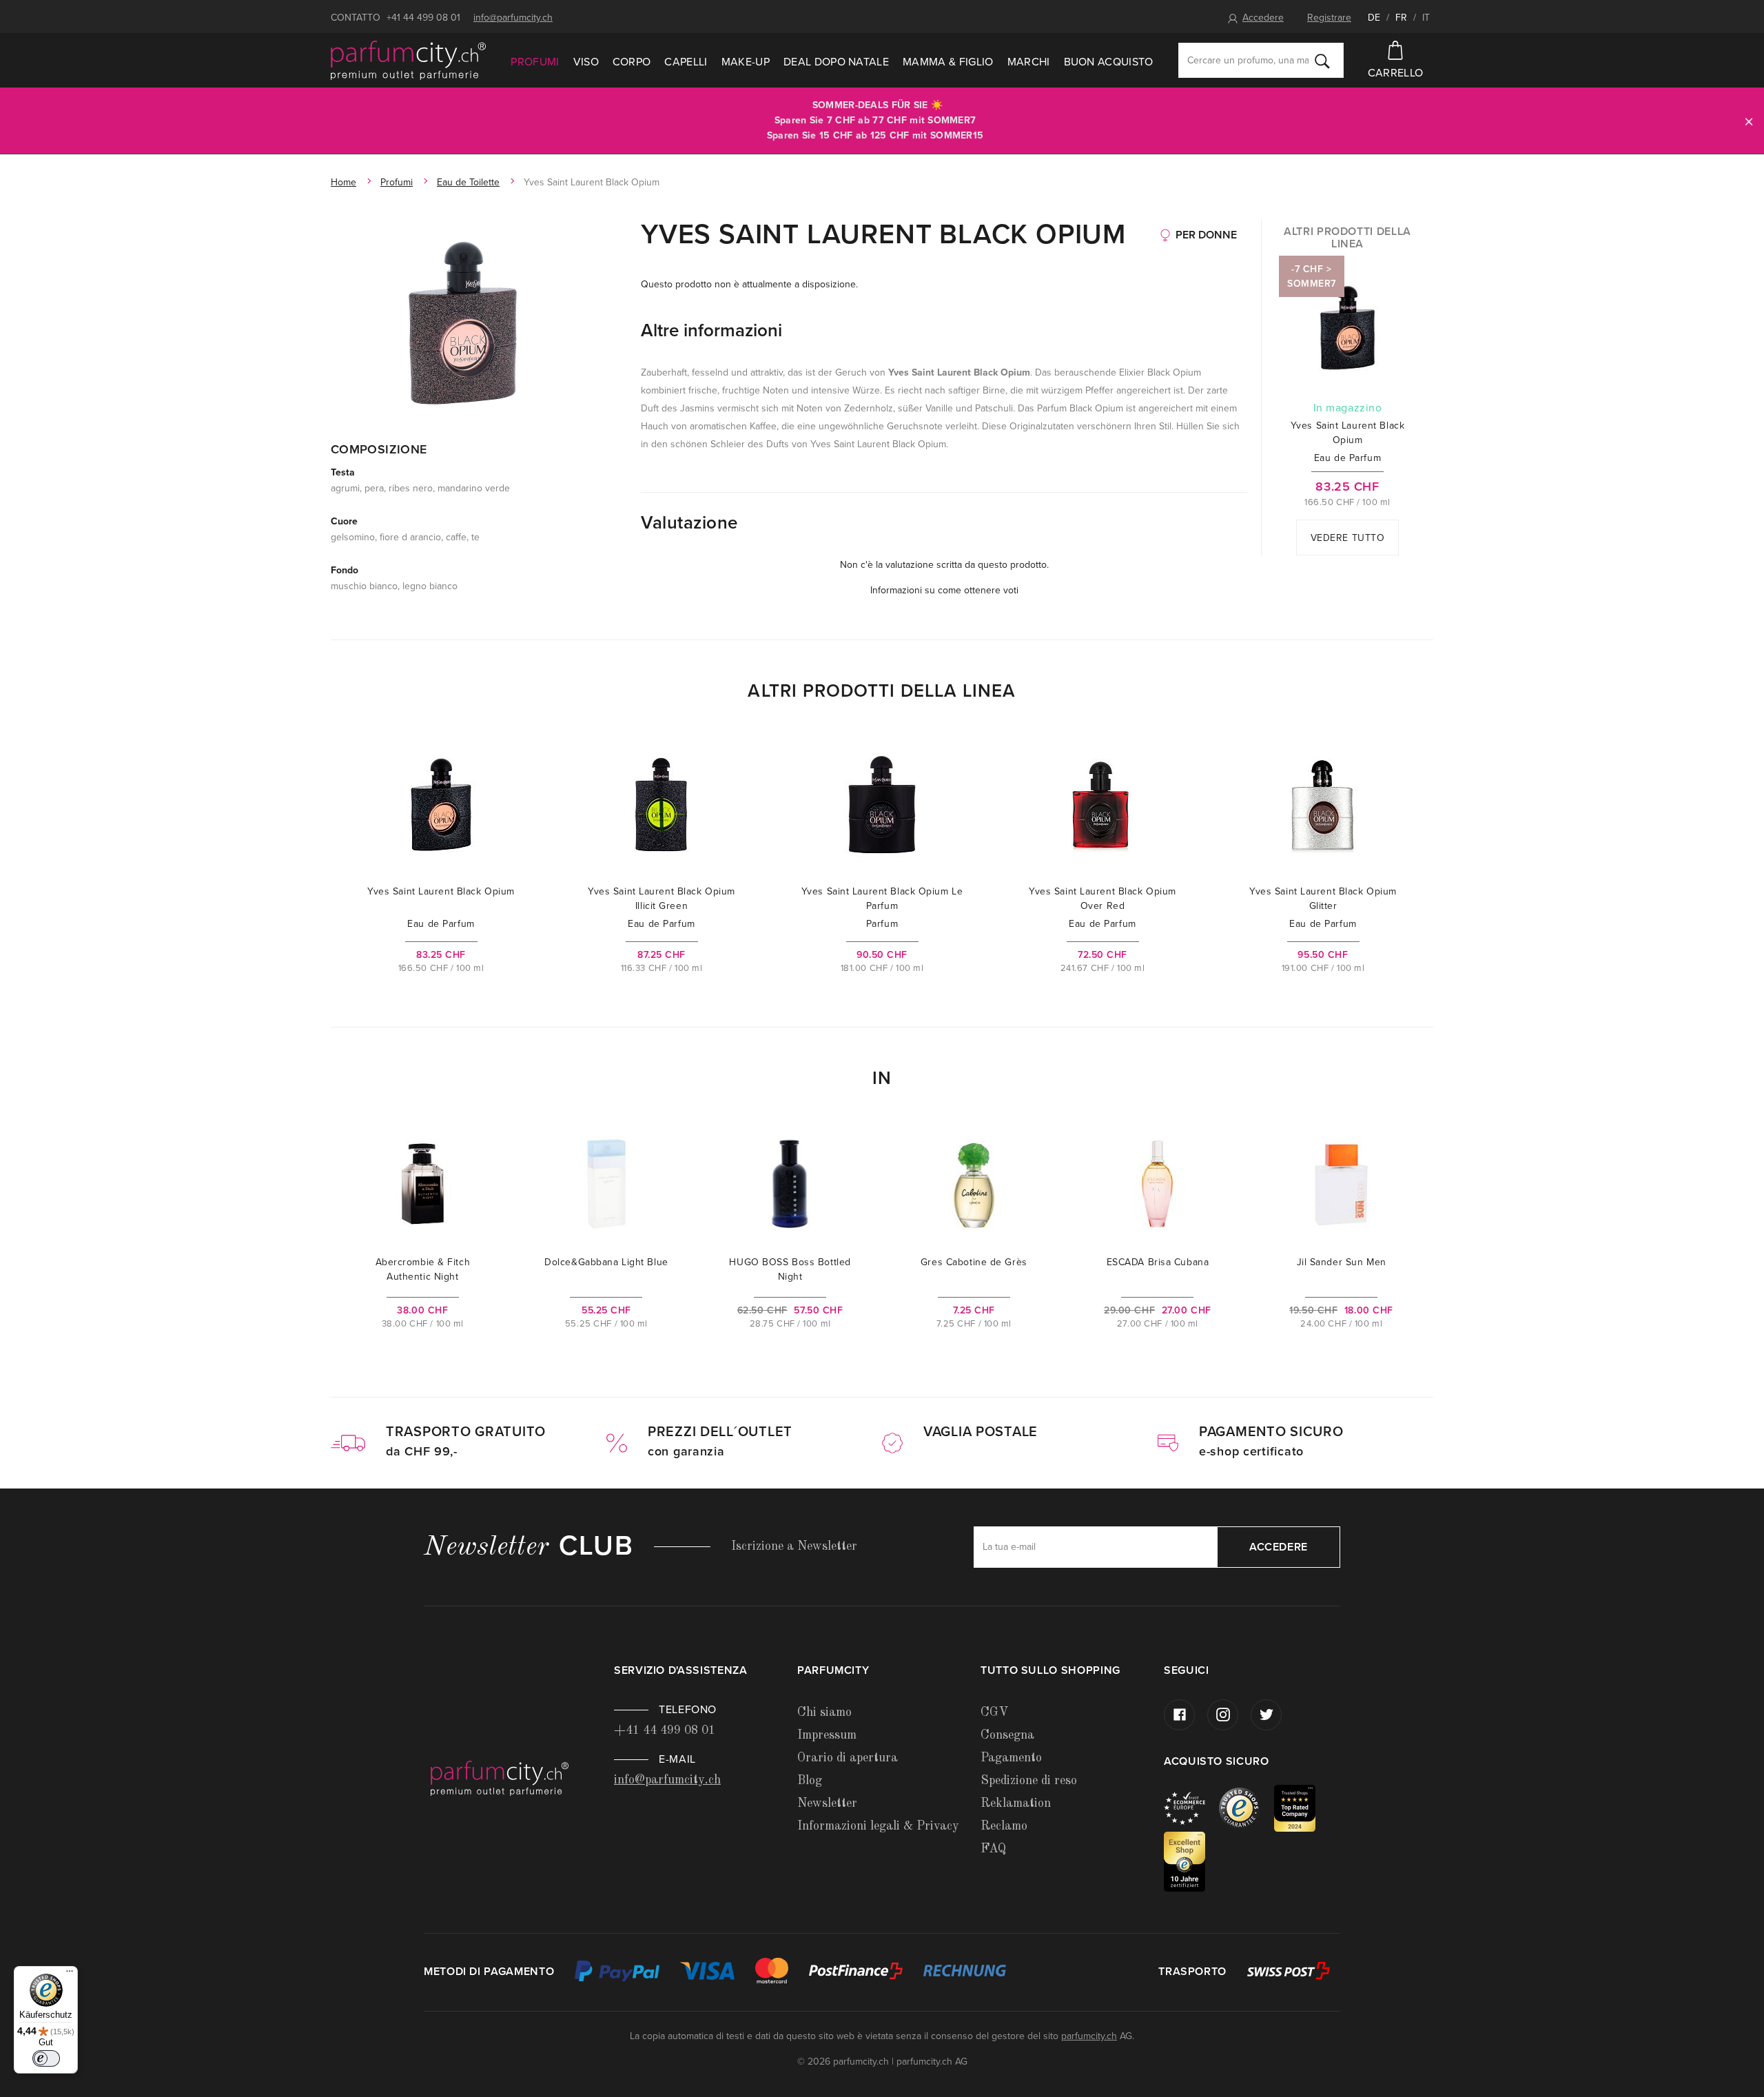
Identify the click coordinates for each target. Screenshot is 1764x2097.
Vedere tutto (1348, 538)
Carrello (1396, 73)
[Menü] (70, 1974)
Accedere (1263, 18)
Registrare (1329, 18)
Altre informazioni (711, 330)
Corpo (632, 62)
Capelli (686, 62)
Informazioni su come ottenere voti (944, 590)
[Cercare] (1322, 61)
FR (1401, 18)
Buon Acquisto (1109, 62)
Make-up (746, 62)
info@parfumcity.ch (513, 18)
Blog (810, 1781)
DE (1374, 18)
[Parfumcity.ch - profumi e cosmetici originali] (408, 61)
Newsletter (827, 1803)
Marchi (1029, 62)
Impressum (827, 1735)
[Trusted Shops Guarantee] (1247, 1807)
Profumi (535, 62)
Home (343, 182)
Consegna (1007, 1735)
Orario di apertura (848, 1758)
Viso (586, 62)
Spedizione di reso (1029, 1781)
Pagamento (1011, 1758)
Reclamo (1004, 1826)
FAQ (993, 1849)
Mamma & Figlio (948, 62)
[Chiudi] (1749, 121)
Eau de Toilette (468, 182)
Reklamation (1016, 1803)
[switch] (46, 2058)
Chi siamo (824, 1712)
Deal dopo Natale (836, 62)
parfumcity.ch (1089, 2036)
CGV (994, 1712)
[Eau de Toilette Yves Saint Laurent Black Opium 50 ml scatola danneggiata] (463, 320)
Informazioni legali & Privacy (878, 1826)
